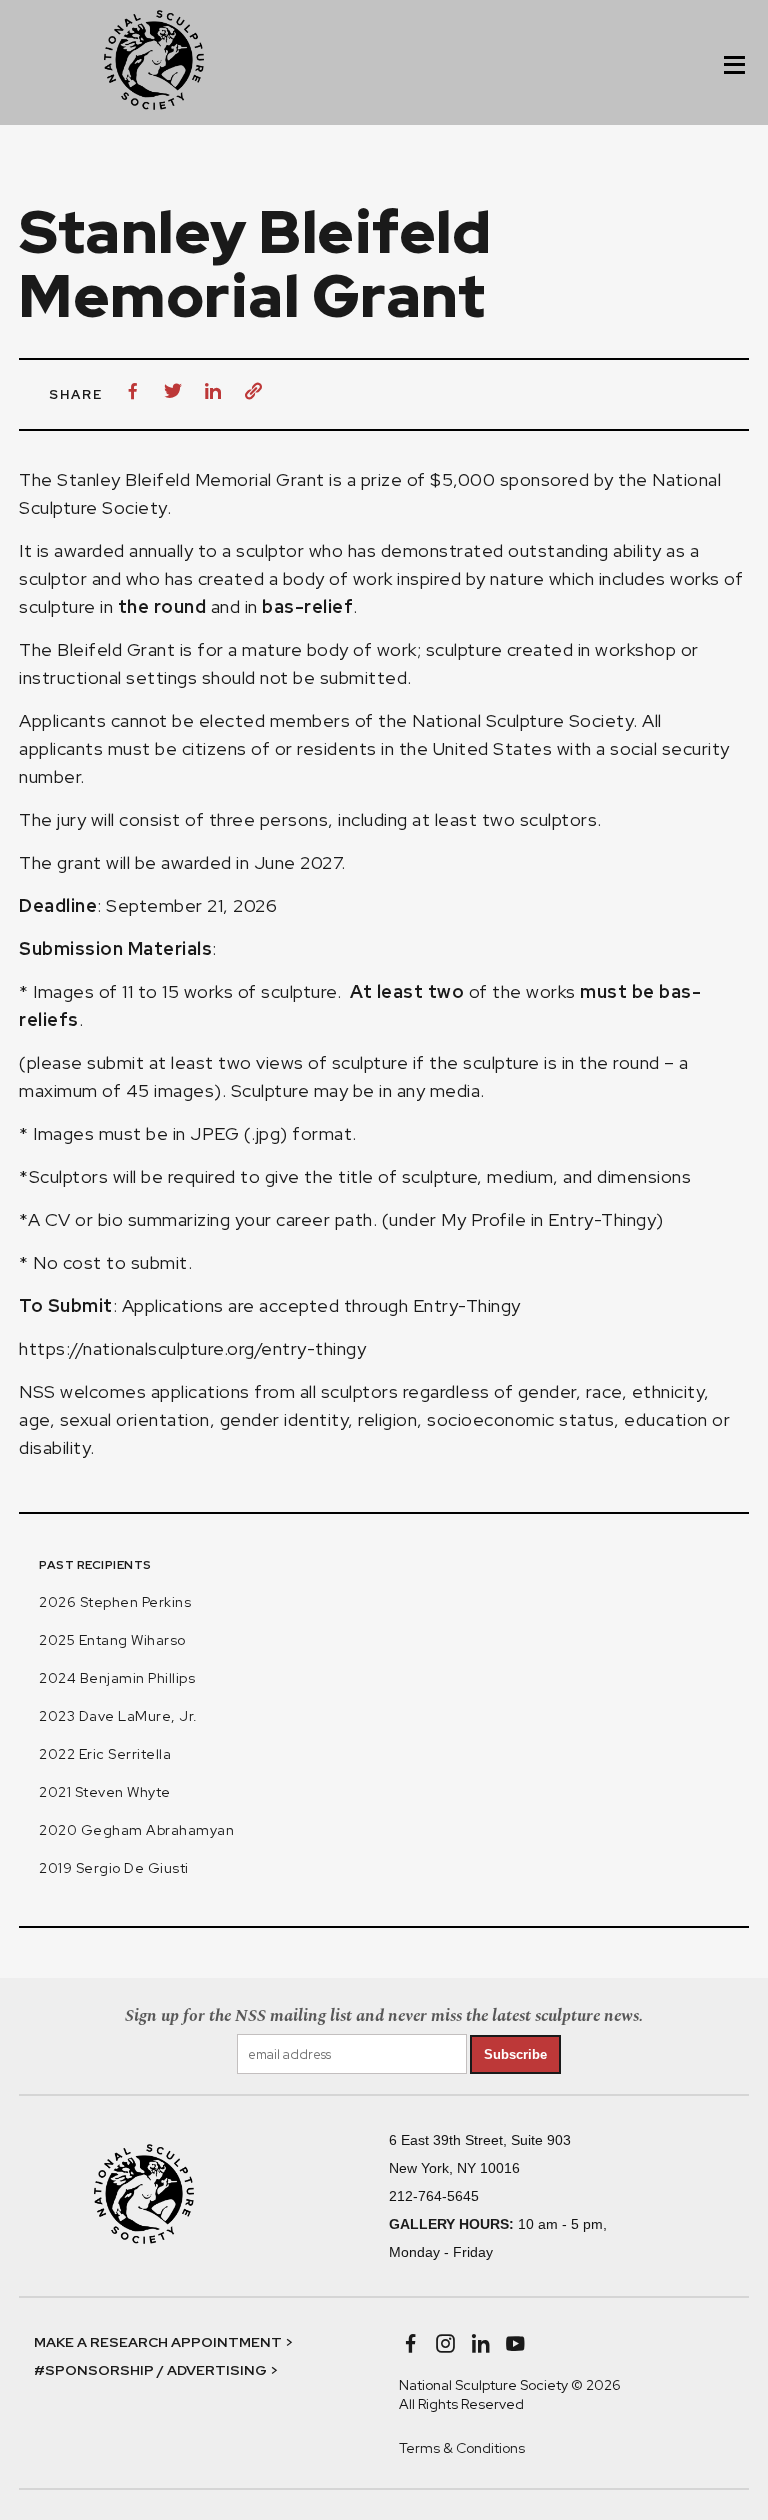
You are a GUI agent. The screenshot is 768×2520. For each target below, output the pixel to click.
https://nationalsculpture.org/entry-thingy (192, 1348)
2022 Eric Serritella (105, 1754)
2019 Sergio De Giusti (114, 1868)
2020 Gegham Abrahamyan (136, 1830)
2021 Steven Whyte (105, 1792)
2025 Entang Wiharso (112, 1640)
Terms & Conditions (462, 2448)
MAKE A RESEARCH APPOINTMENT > (163, 2342)
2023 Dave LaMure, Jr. (118, 1716)
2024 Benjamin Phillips (117, 1678)
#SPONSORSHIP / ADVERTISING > (156, 2370)
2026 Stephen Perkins (115, 1602)
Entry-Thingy (467, 1305)
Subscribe (515, 2054)
